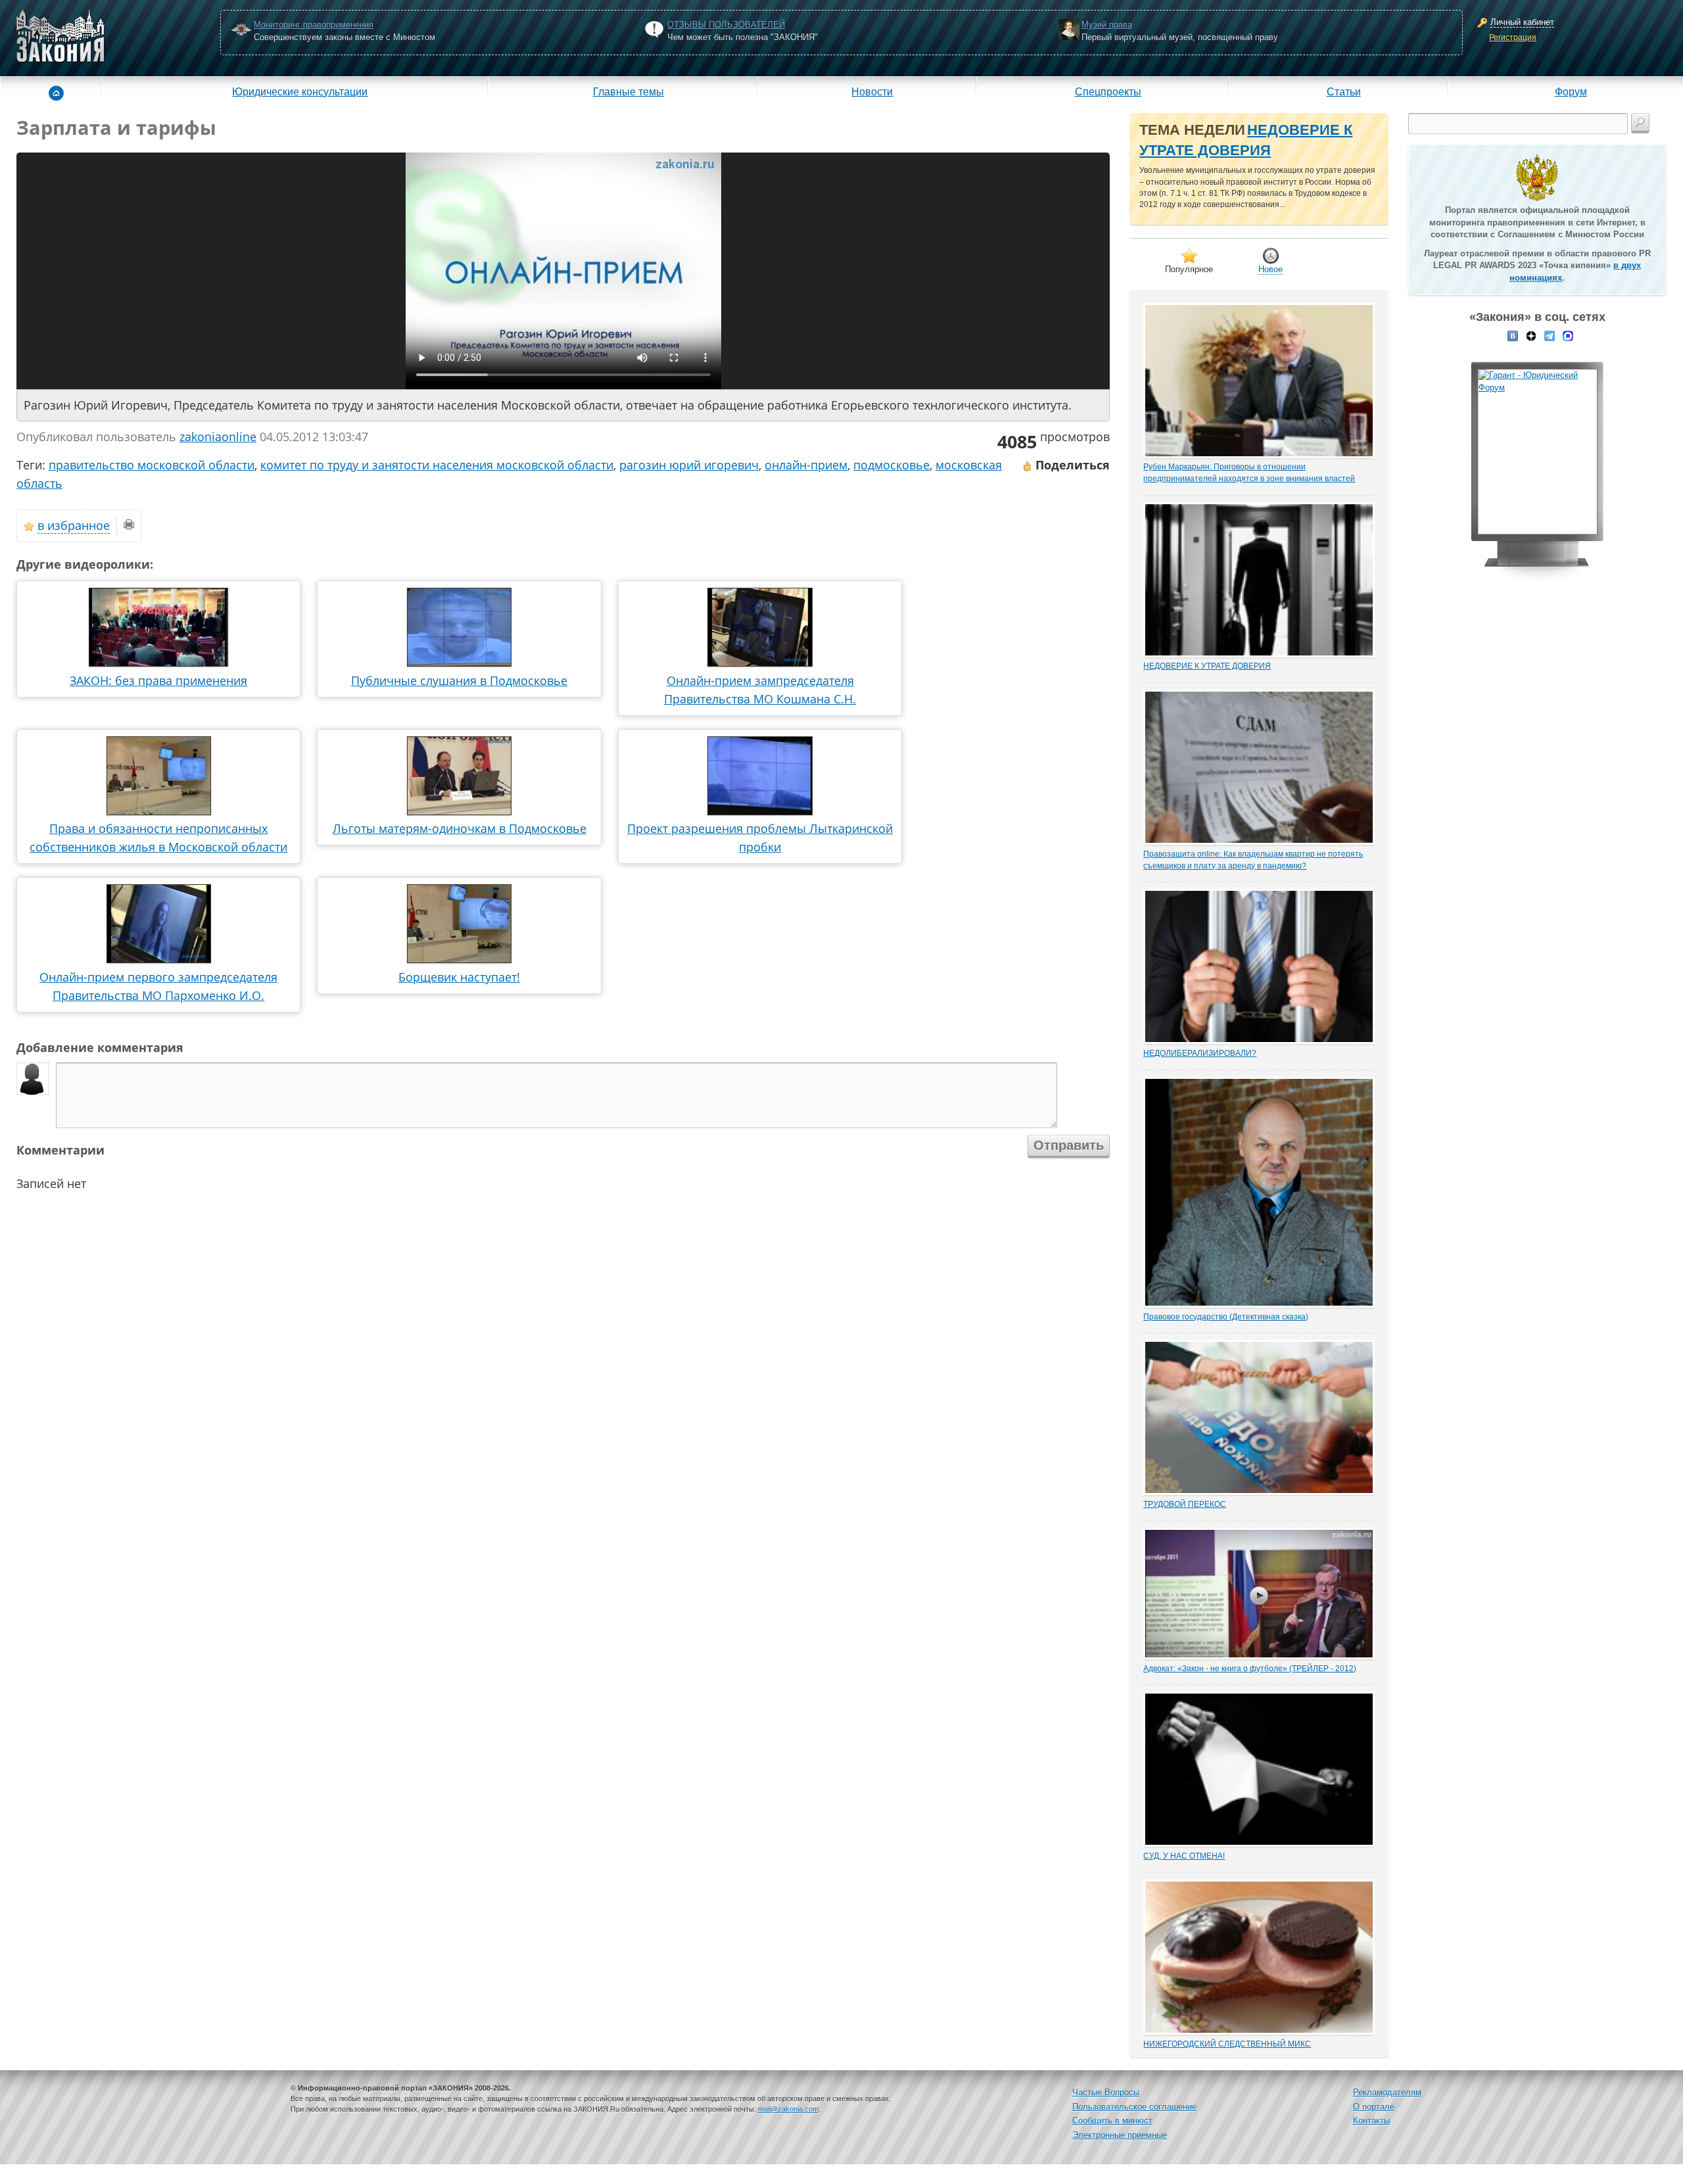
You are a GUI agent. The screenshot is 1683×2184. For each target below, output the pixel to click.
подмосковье (891, 465)
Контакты (1371, 2121)
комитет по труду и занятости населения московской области (437, 465)
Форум (1571, 91)
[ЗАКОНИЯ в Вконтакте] (1513, 335)
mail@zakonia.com (788, 2109)
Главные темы (628, 91)
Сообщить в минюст (1112, 2121)
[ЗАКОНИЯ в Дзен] (1531, 335)
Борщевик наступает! (459, 977)
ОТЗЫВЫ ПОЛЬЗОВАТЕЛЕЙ (726, 25)
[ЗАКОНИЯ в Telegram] (1550, 335)
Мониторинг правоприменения (314, 25)
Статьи (1344, 91)
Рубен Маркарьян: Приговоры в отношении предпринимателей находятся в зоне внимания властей (1249, 473)
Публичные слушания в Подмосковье (459, 680)
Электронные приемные (1120, 2135)
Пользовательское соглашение (1134, 2107)
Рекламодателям (1387, 2092)
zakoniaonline (218, 437)
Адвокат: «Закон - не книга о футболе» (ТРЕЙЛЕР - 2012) (1250, 1669)
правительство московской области (152, 465)
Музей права (1107, 25)
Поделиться (1071, 465)
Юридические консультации (300, 91)
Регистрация (1513, 37)
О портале (1374, 2107)
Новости (872, 91)
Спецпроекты (1108, 91)
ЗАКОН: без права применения (158, 680)
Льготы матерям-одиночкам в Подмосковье (460, 828)
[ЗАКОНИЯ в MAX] (1568, 335)
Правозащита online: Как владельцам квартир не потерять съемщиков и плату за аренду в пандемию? (1253, 860)
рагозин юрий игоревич (689, 465)
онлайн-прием (806, 465)
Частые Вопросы (1106, 2092)
